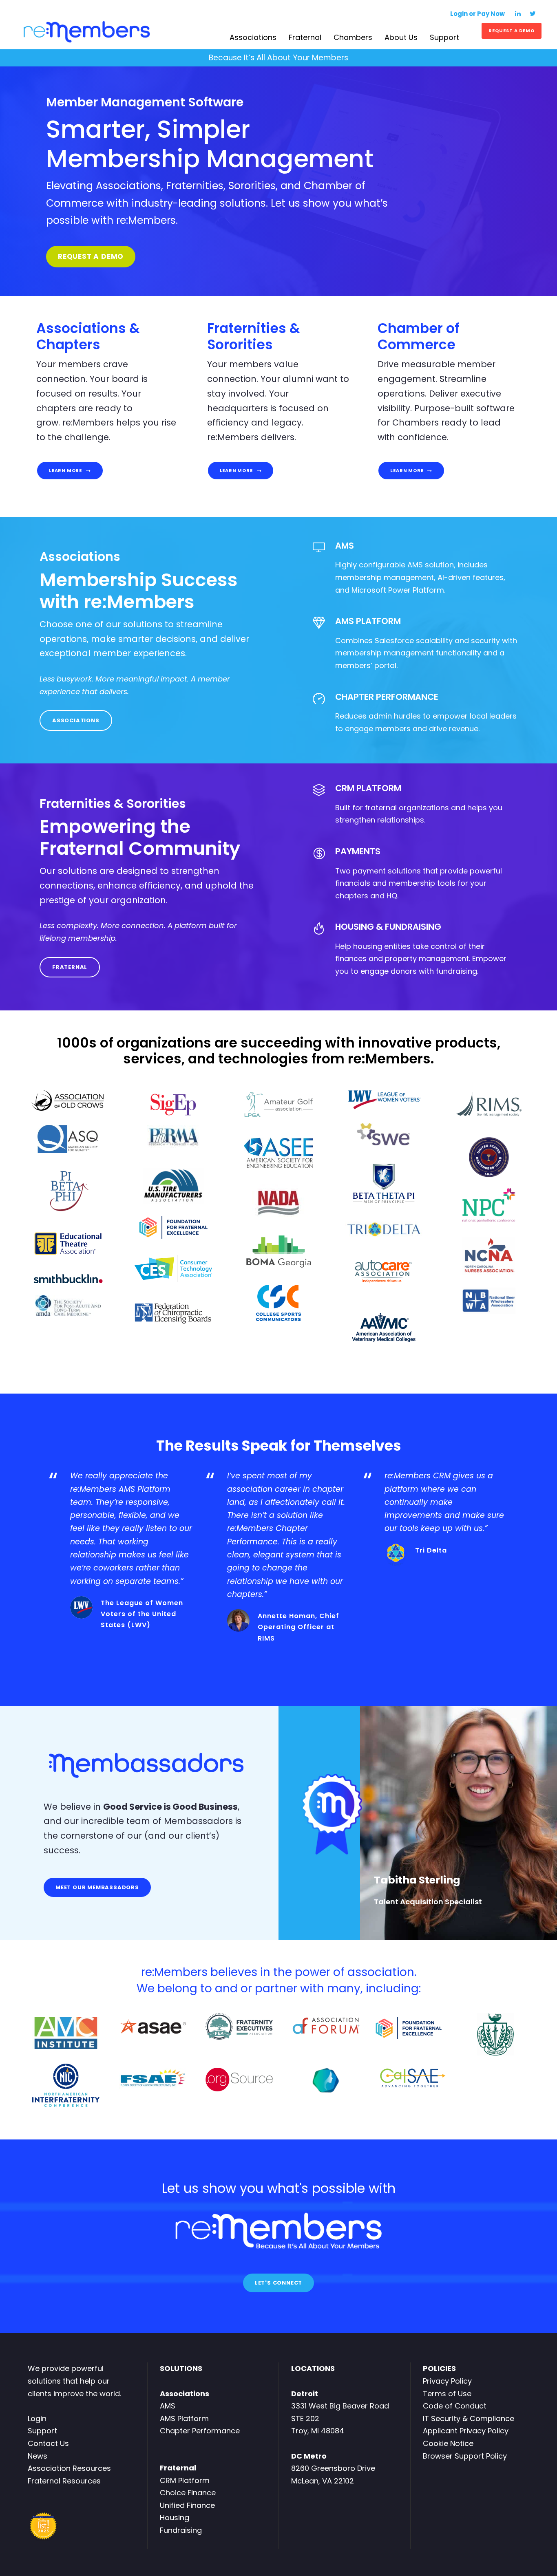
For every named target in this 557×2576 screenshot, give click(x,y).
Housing (175, 2518)
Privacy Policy (447, 2381)
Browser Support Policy (465, 2456)
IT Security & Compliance (469, 2418)
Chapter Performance (200, 2431)
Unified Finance (187, 2505)
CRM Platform (185, 2480)
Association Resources (69, 2468)
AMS (168, 2406)
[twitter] (533, 14)
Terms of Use (447, 2394)
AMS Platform (184, 2418)
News (38, 2456)
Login (37, 2418)
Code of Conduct (455, 2406)
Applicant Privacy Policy (466, 2431)
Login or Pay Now (478, 14)
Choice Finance (188, 2493)
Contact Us (48, 2443)
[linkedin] (518, 14)
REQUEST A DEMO (512, 31)
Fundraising (181, 2530)
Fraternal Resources (64, 2481)
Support (42, 2431)
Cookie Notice (448, 2443)
